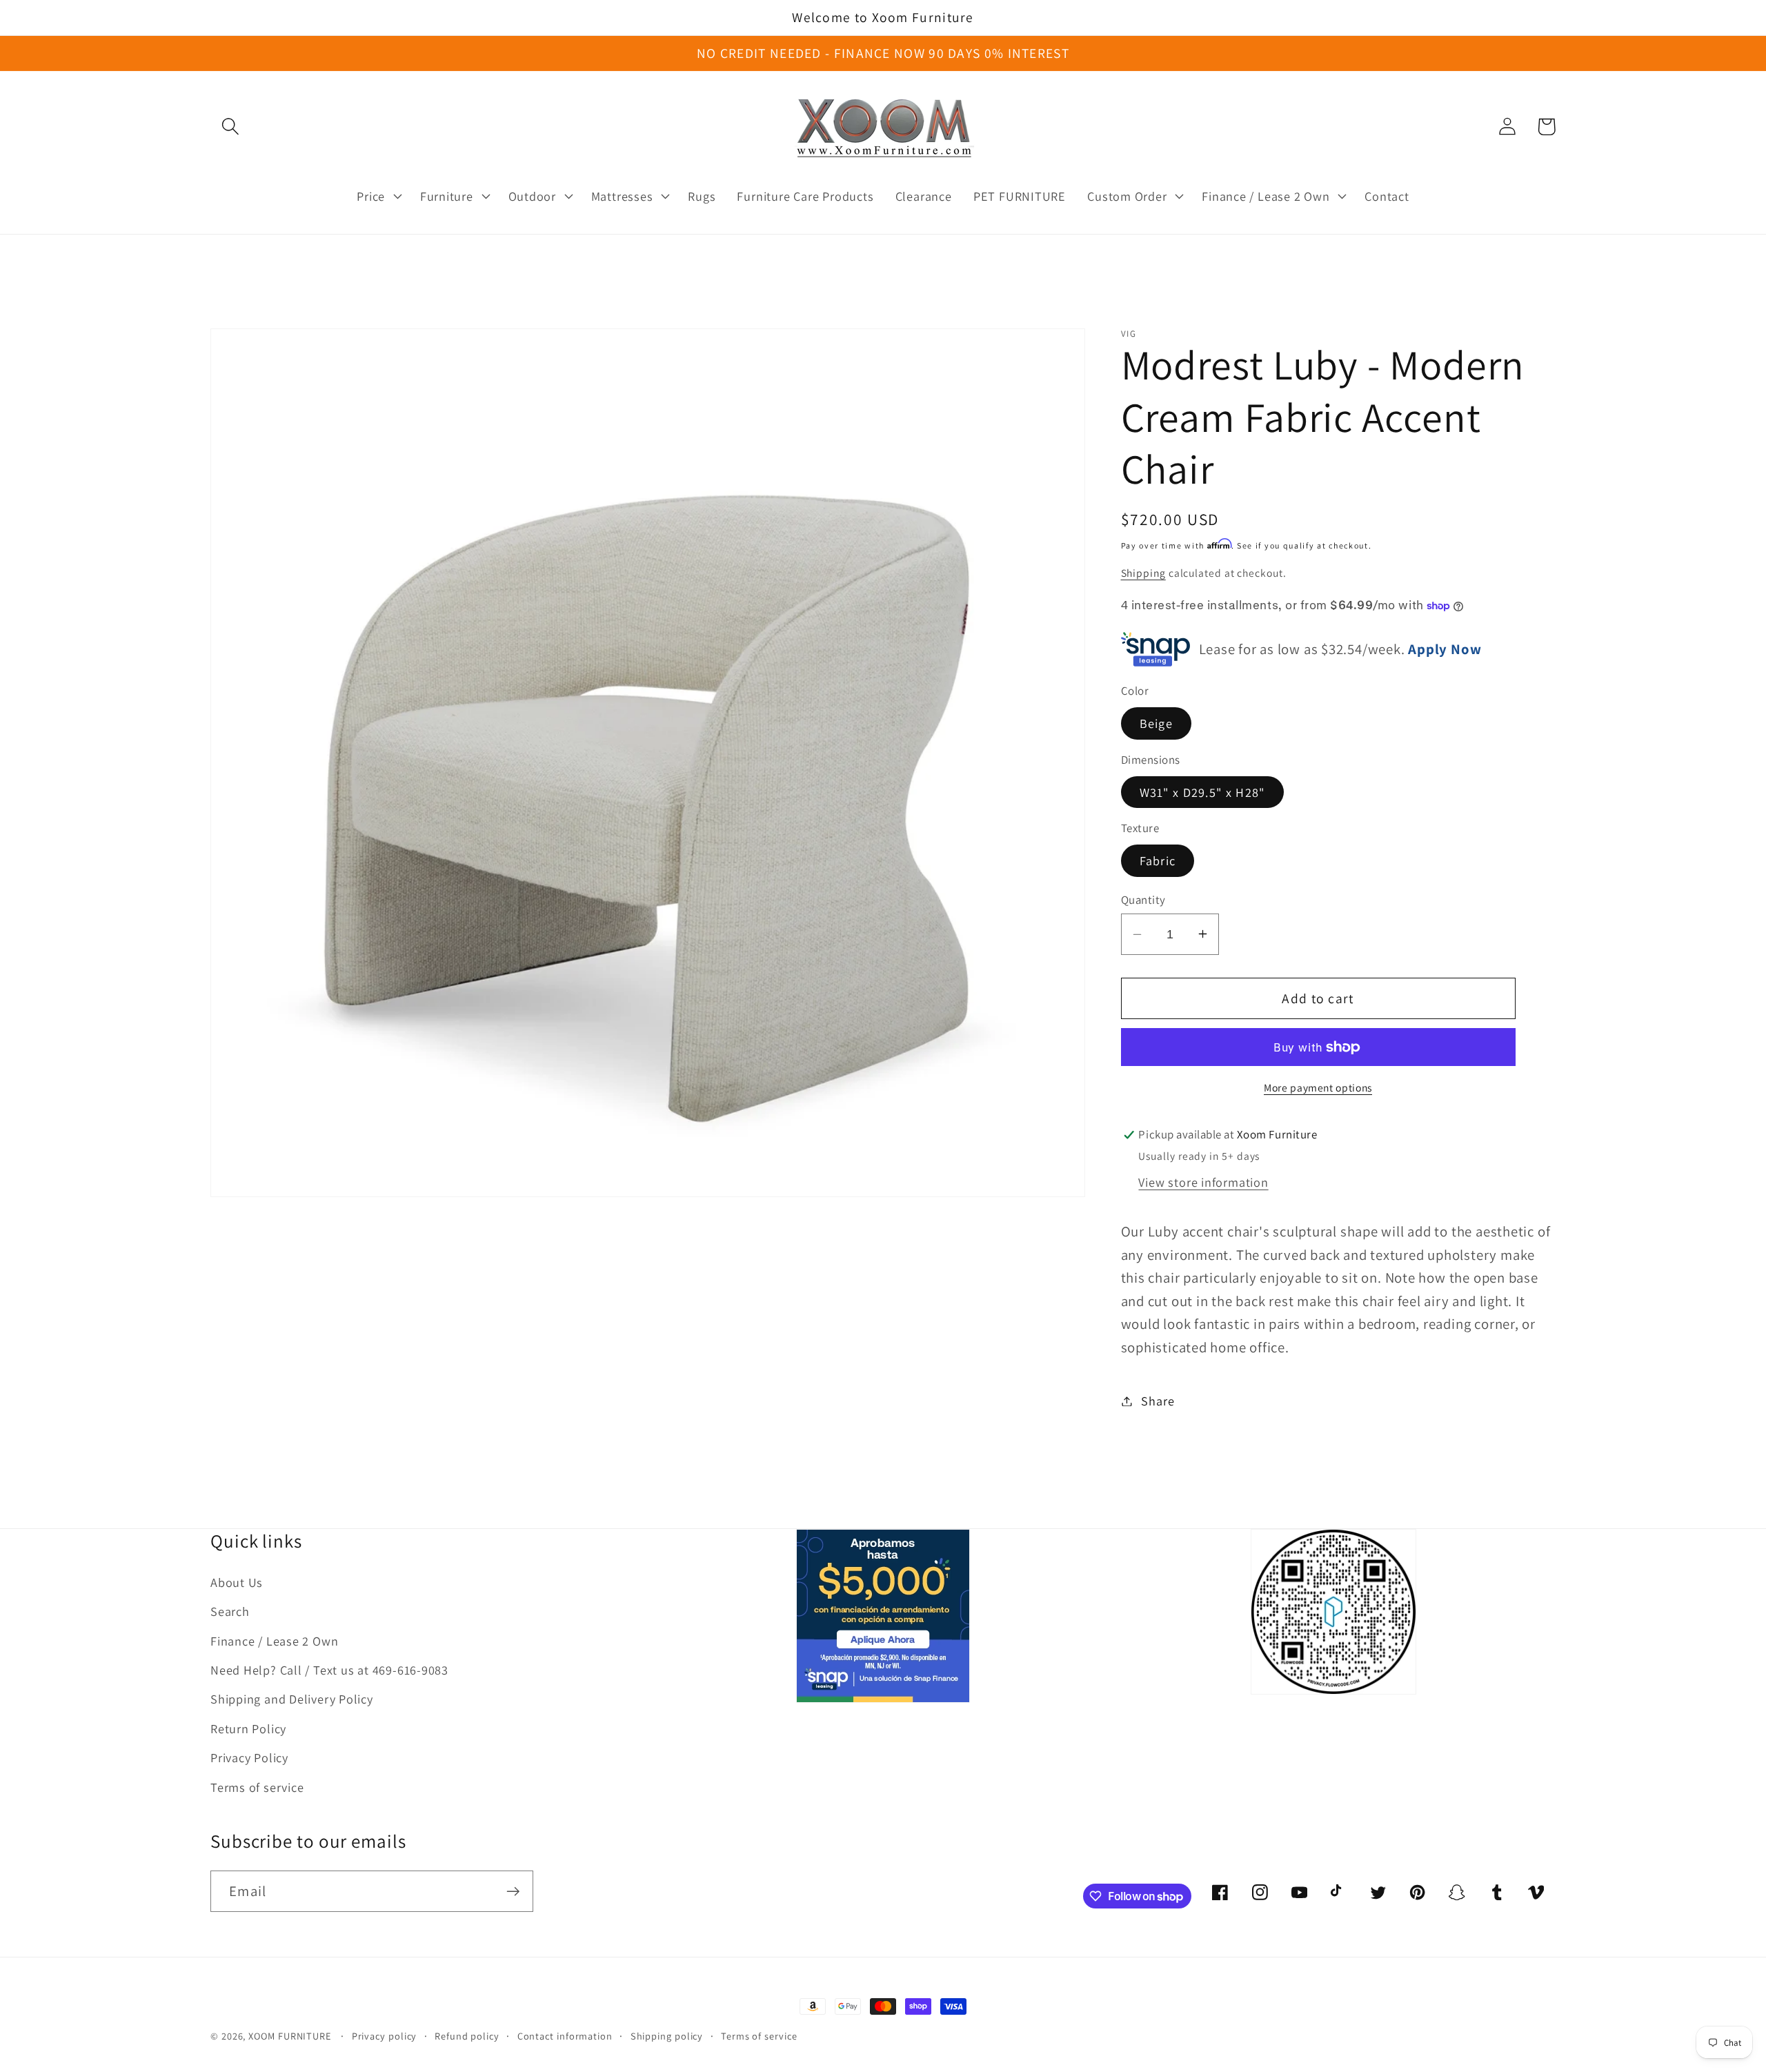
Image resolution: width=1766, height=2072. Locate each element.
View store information (1203, 1182)
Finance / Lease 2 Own (274, 1641)
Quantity (1143, 899)
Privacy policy (385, 2036)
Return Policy (248, 1728)
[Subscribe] (513, 1892)
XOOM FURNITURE (290, 2036)
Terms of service (257, 1787)
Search (230, 1611)
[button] (230, 127)
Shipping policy (667, 2036)
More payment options (1318, 1087)
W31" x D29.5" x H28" (1202, 792)
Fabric (1158, 860)
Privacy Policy (249, 1757)
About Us (237, 1582)
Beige (1157, 723)
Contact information (565, 2036)
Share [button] (1158, 1401)
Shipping (1143, 573)
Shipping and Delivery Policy (292, 1699)
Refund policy (467, 2036)
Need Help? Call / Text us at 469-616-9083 (329, 1670)
